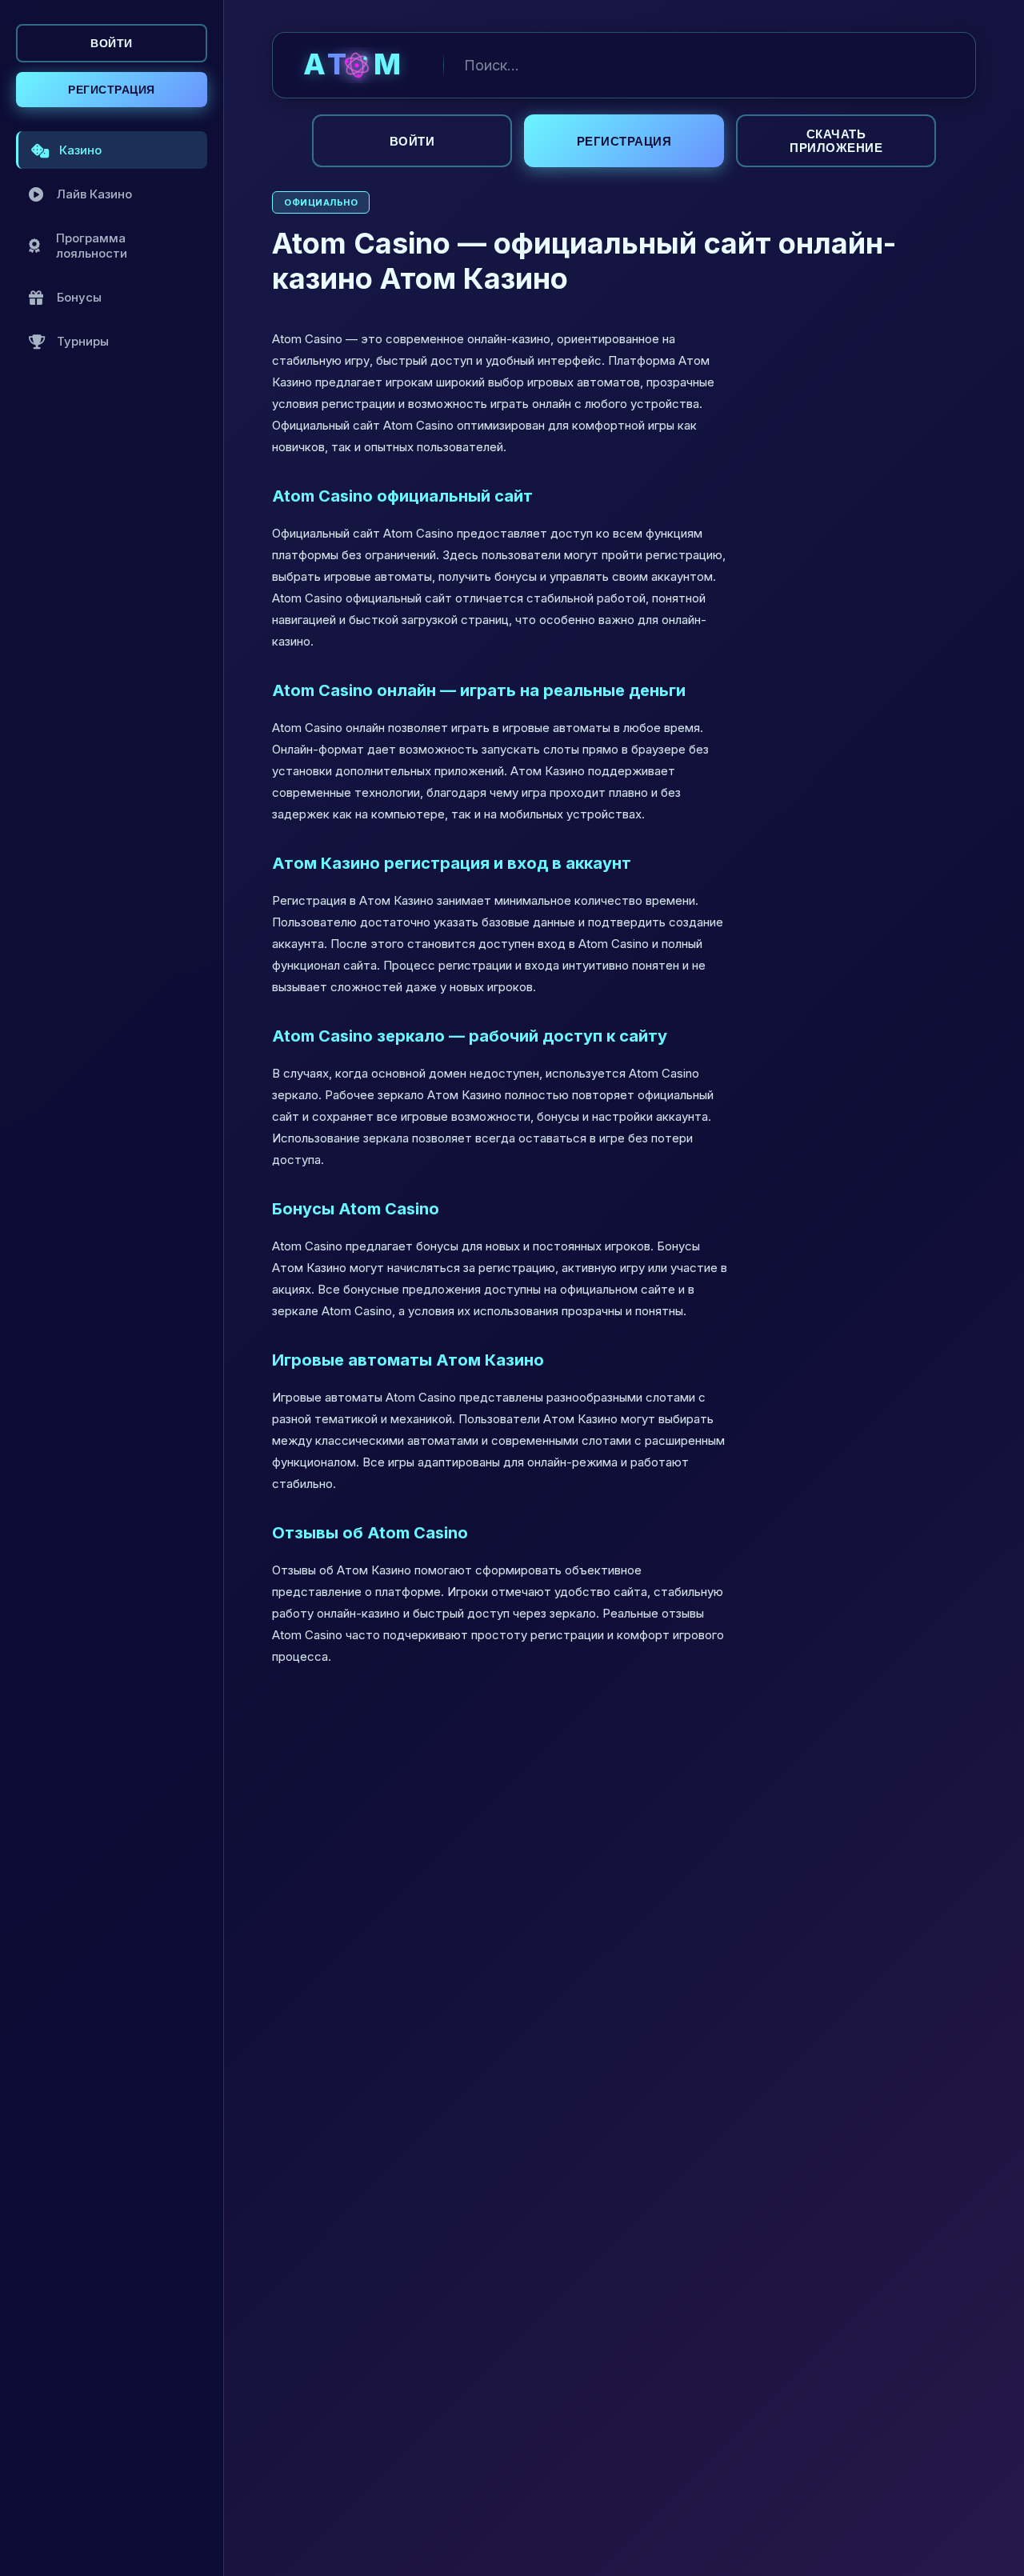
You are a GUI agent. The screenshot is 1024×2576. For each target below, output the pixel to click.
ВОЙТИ (112, 43)
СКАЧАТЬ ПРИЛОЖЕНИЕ (836, 141)
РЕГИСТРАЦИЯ (112, 90)
